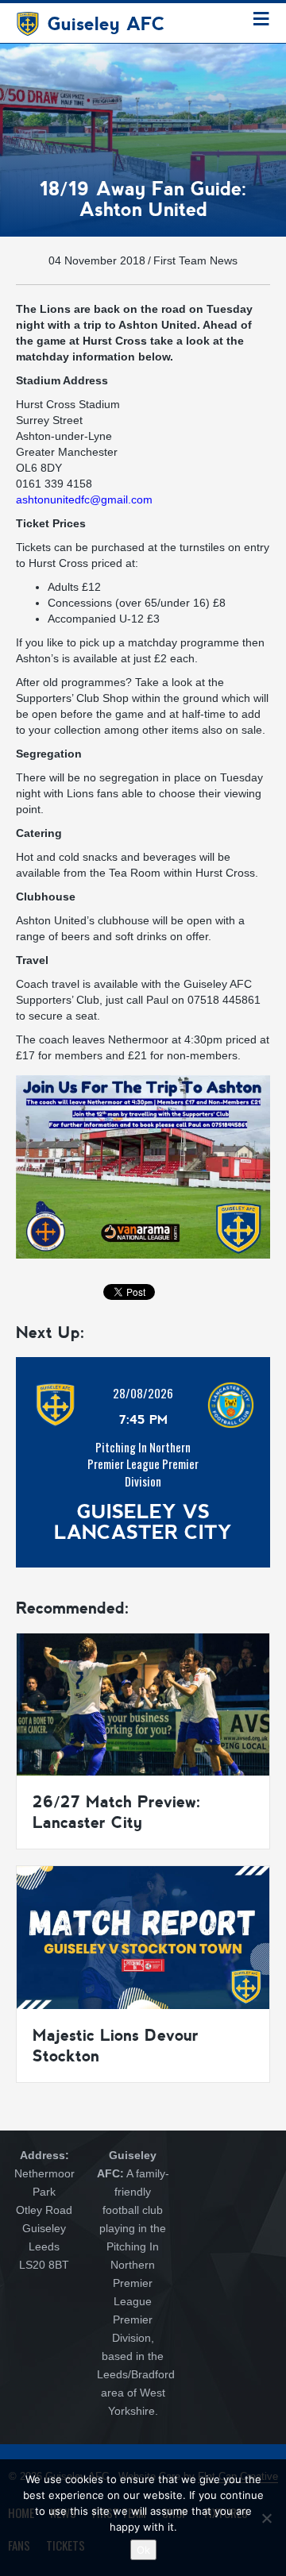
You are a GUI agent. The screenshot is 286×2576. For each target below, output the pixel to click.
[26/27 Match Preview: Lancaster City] (143, 1703)
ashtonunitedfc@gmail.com (84, 499)
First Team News (195, 260)
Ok (143, 2550)
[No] (266, 2518)
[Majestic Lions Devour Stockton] (143, 1937)
